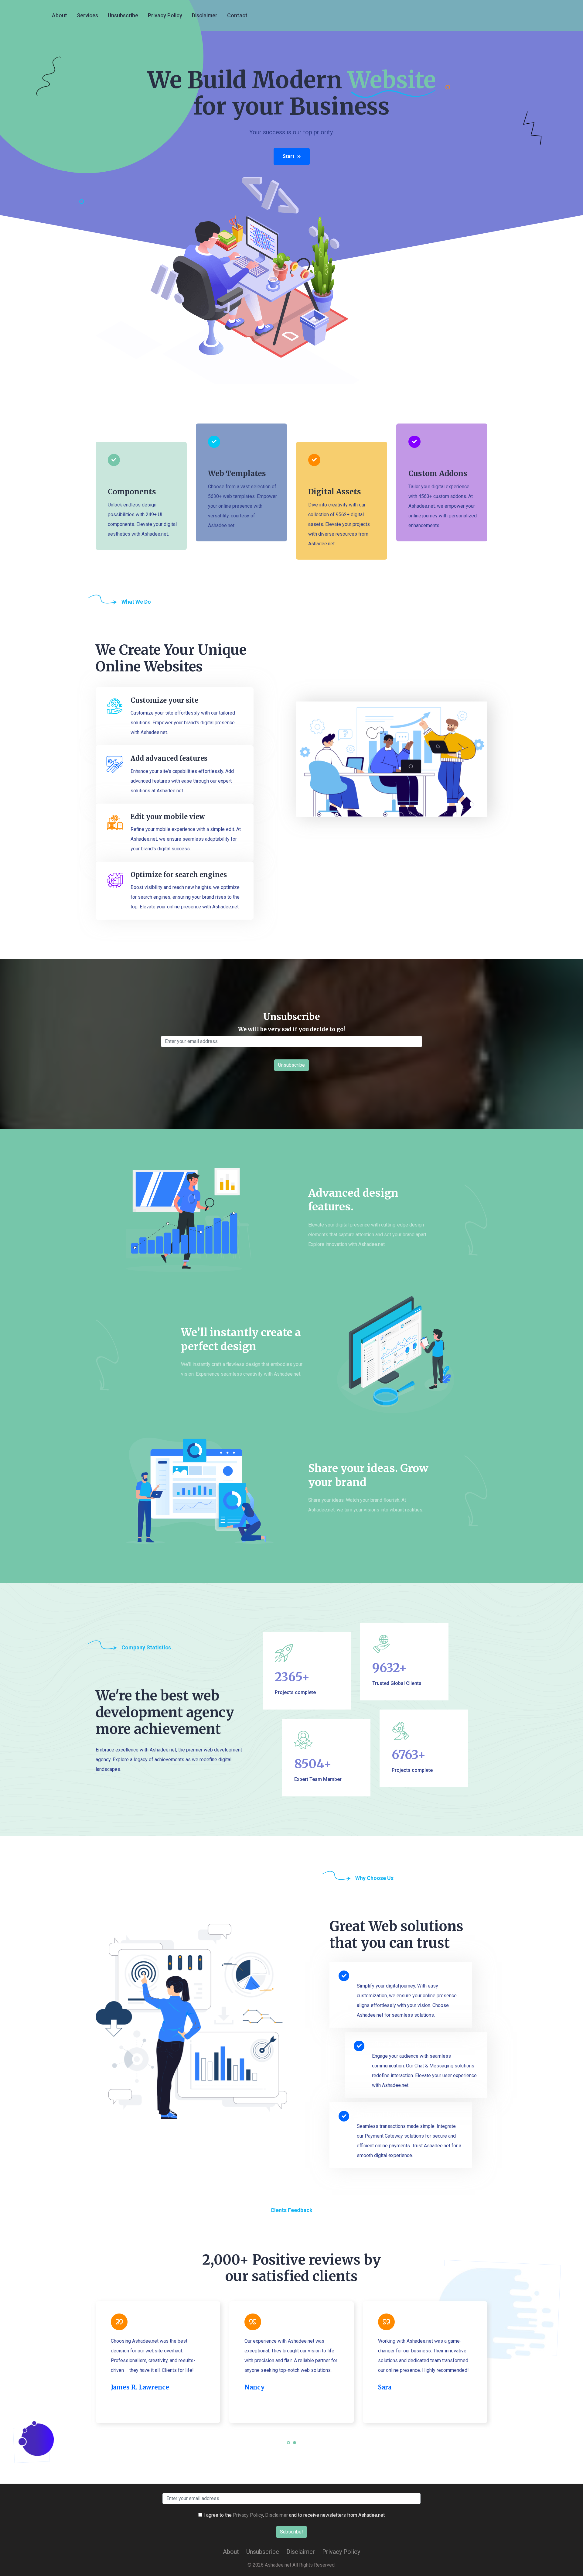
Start (288, 156)
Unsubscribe (123, 15)
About (60, 15)
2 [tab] (295, 2446)
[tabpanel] (158, 2362)
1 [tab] (289, 2446)
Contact (237, 15)
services (87, 15)
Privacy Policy (165, 15)
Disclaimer (205, 15)
